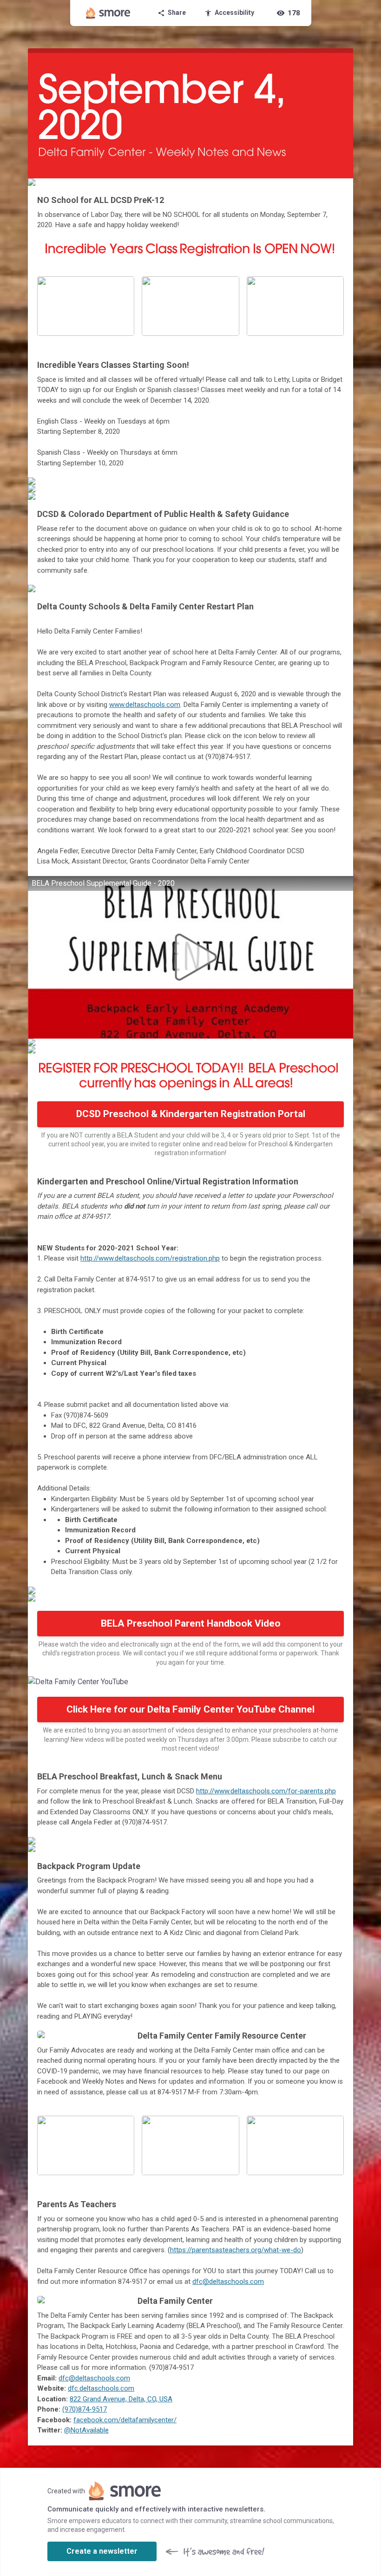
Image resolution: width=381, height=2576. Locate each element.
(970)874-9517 (85, 2409)
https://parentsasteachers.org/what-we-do (236, 2250)
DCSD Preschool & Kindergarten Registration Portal (191, 1114)
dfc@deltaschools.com (228, 2282)
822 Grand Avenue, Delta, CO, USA (121, 2399)
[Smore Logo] (108, 13)
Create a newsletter (102, 2551)
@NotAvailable (86, 2430)
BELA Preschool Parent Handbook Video (191, 1623)
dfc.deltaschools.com (101, 2388)
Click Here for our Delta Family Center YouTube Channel (190, 1709)
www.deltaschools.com (145, 705)
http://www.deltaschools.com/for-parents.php (266, 1791)
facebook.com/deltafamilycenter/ (125, 2420)
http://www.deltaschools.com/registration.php (150, 1258)
